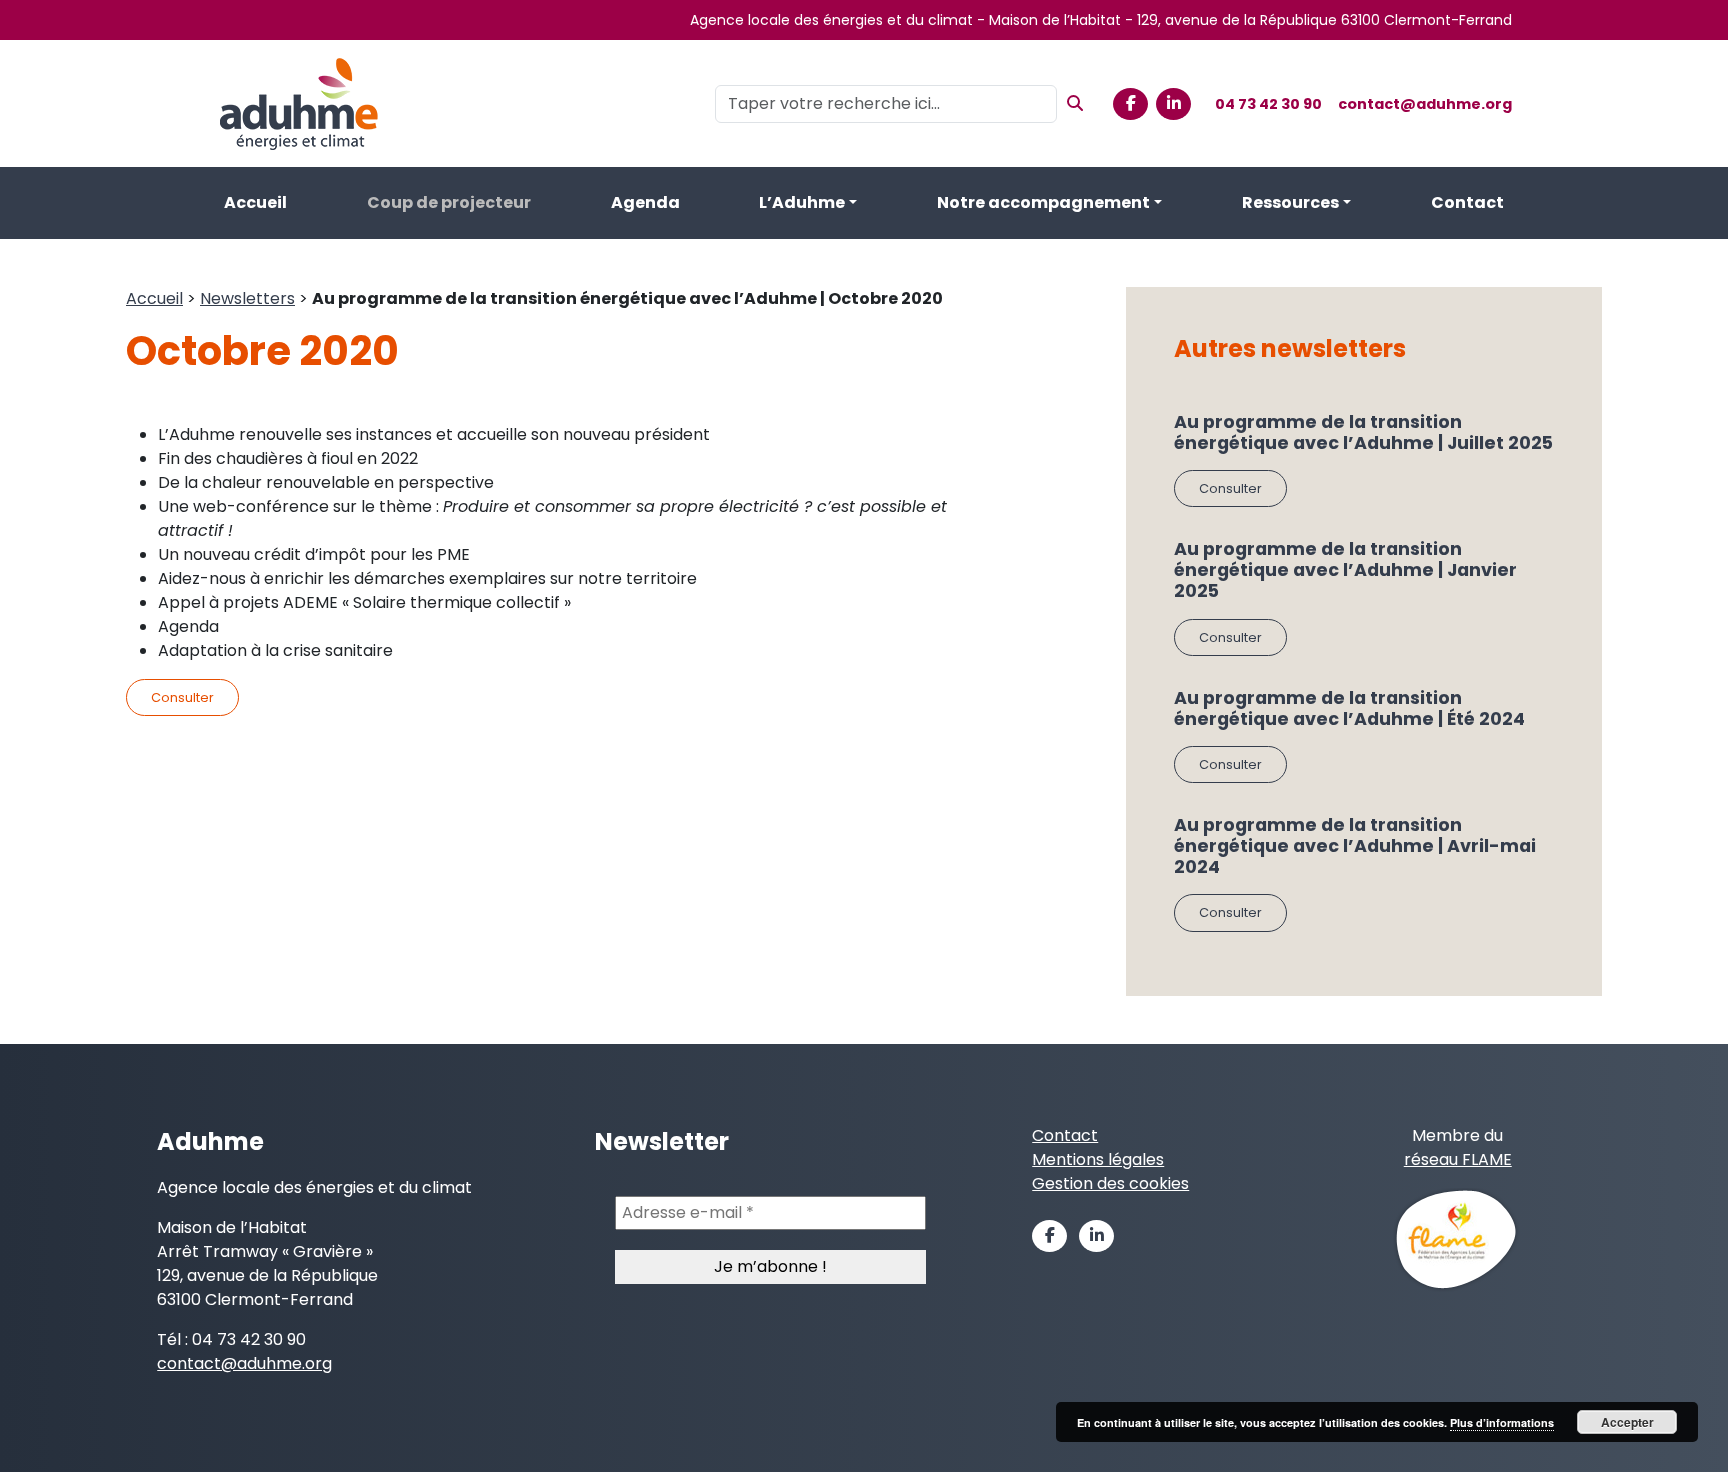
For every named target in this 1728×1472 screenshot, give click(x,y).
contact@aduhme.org (1425, 104)
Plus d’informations (1502, 1422)
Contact (1467, 202)
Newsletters (247, 298)
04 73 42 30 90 (1268, 104)
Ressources (1290, 202)
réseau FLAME (1458, 1159)
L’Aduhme (802, 202)
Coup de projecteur (449, 202)
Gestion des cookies (1110, 1183)
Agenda (645, 202)
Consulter (182, 697)
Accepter (1627, 1422)
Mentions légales (1098, 1159)
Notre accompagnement (1043, 202)
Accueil (255, 202)
